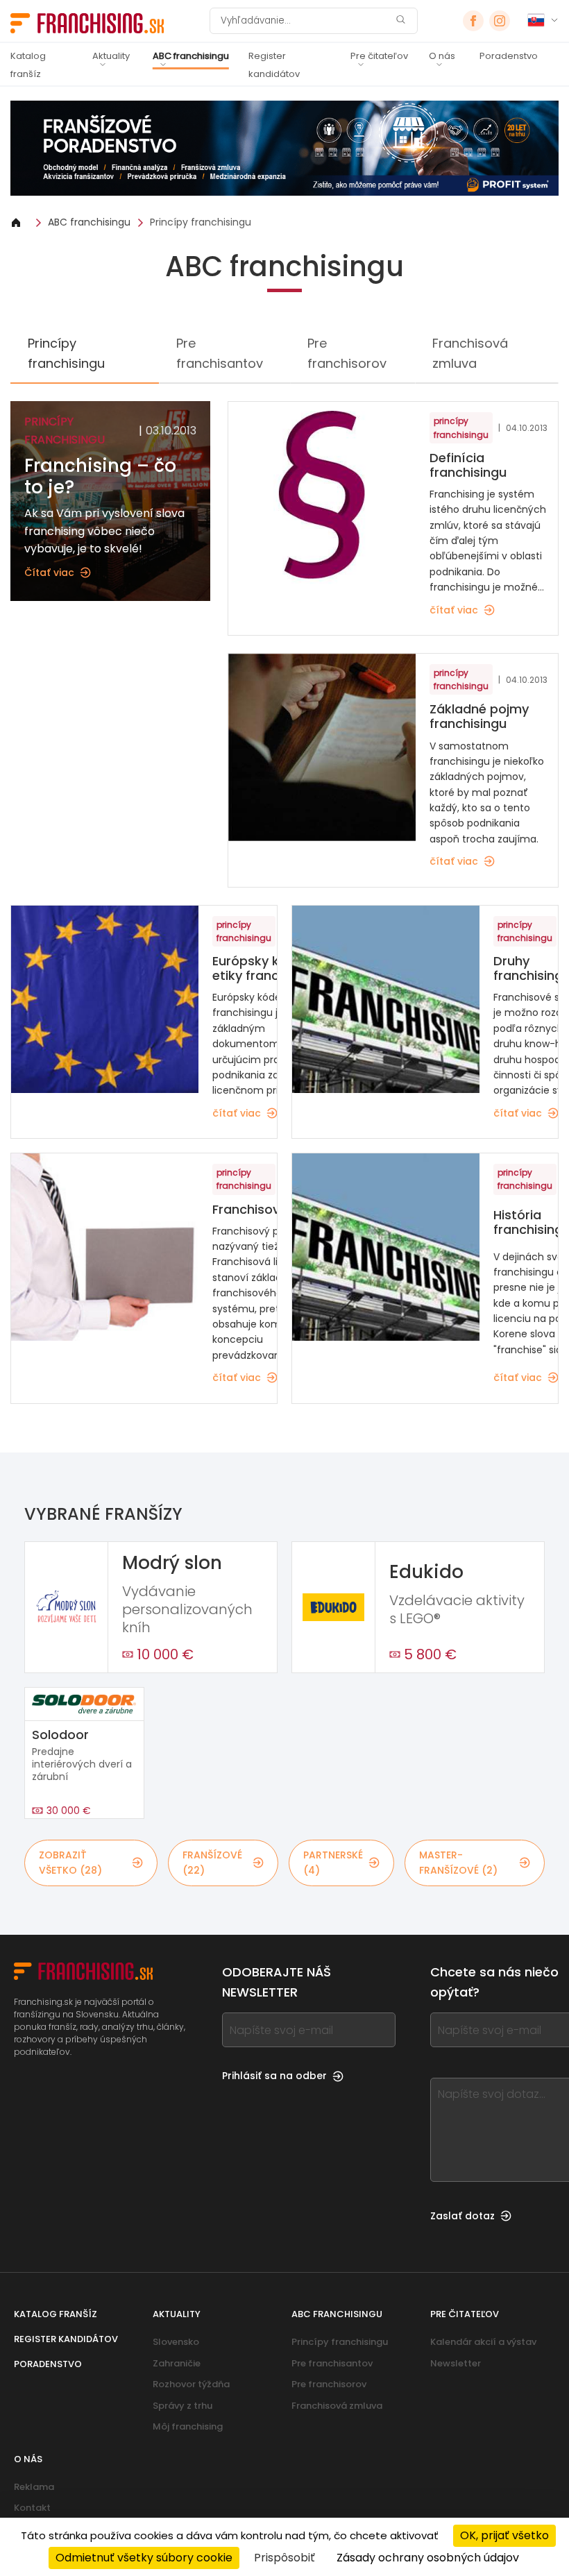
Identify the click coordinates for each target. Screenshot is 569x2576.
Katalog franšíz (28, 65)
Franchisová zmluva (470, 353)
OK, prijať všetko (504, 2535)
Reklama (34, 2487)
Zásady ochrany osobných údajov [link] (428, 2558)
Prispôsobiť (284, 2558)
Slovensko (176, 2342)
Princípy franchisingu (201, 222)
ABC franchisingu (191, 56)
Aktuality (111, 56)
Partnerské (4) (333, 1863)
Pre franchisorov (347, 353)
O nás (442, 56)
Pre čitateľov (379, 56)
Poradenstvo (509, 56)
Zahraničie (177, 2363)
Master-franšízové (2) (458, 1863)
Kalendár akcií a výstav (483, 2342)
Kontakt (32, 2508)
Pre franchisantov (220, 353)
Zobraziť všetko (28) (70, 1863)
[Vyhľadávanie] (400, 21)
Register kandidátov (274, 65)
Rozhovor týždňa (191, 2384)
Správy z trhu (182, 2406)
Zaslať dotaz (462, 2216)
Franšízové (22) (212, 1863)
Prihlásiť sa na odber (274, 2076)
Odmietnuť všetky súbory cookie (144, 2558)
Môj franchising (188, 2426)
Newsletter (456, 2363)
